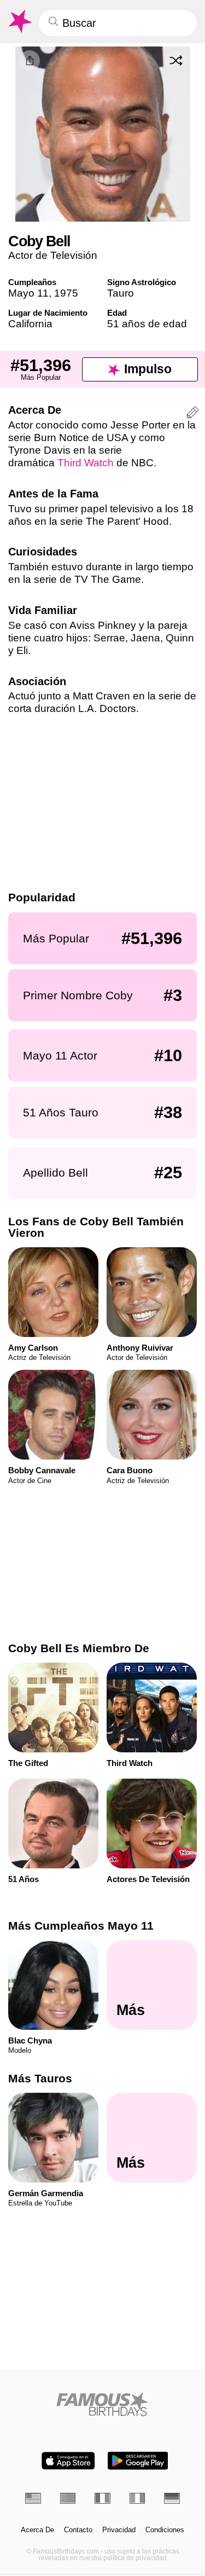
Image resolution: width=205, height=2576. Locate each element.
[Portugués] (68, 2498)
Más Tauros (40, 2078)
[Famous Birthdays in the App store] (68, 2461)
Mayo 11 (28, 293)
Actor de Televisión (53, 255)
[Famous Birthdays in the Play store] (138, 2461)
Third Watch (86, 463)
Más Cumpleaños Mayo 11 (81, 1926)
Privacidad (119, 2530)
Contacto (78, 2530)
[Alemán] (172, 2498)
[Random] (176, 60)
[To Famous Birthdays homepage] (19, 21)
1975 (66, 293)
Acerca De (37, 2530)
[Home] (102, 2404)
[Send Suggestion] (193, 414)
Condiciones (165, 2530)
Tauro (121, 293)
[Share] (30, 61)
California (30, 324)
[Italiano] (137, 2498)
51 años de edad (147, 324)
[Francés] (102, 2498)
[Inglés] (33, 2498)
